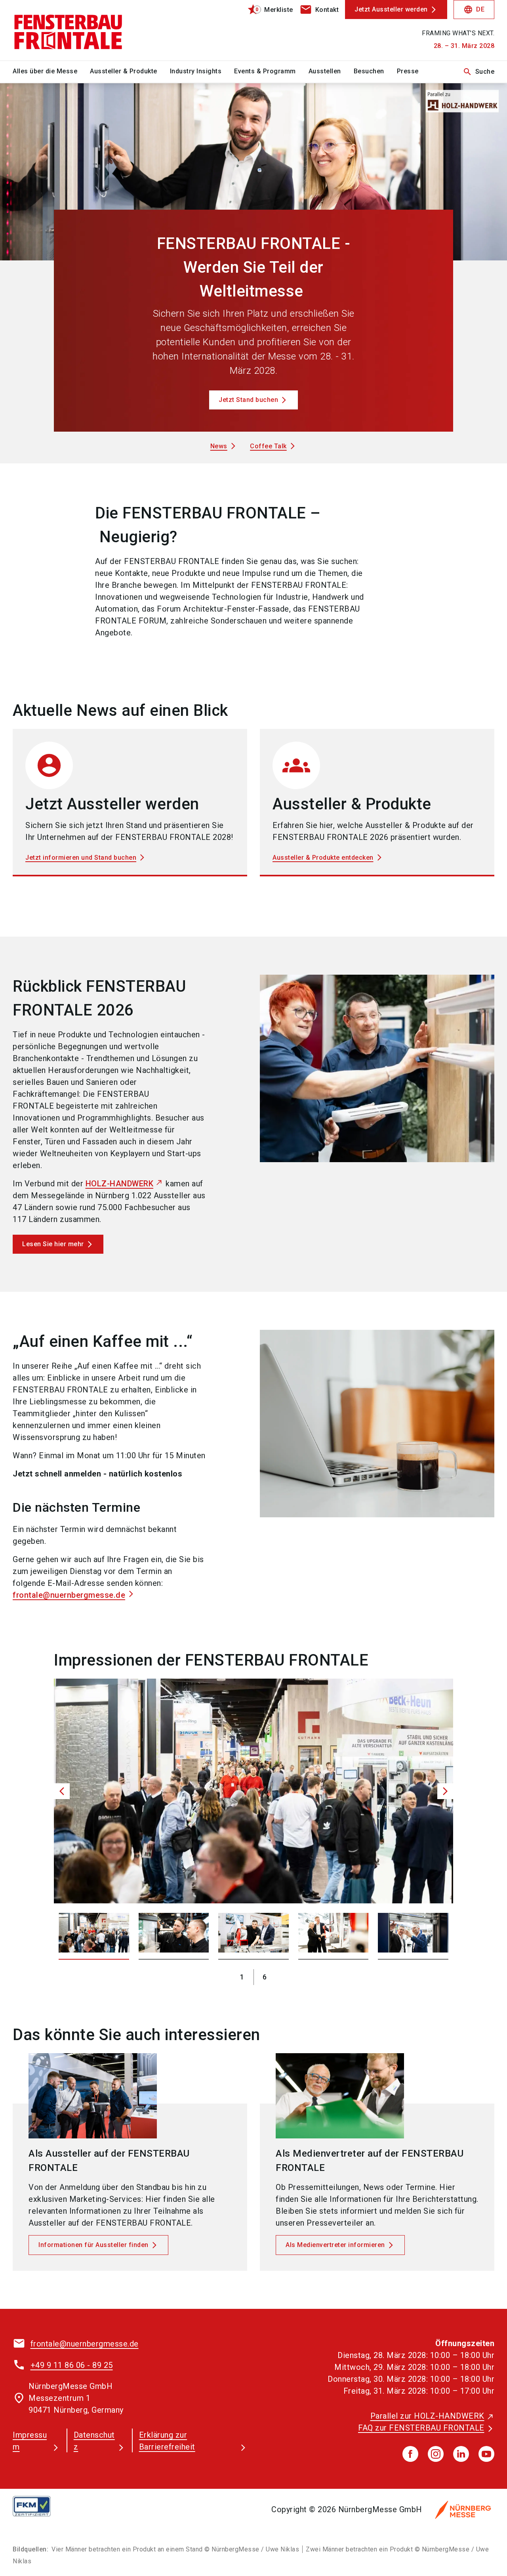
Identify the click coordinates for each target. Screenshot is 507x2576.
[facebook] (410, 2454)
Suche (479, 72)
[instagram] (436, 2454)
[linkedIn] (461, 2454)
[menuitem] (51, 72)
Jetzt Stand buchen (248, 400)
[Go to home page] (68, 30)
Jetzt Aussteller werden (391, 9)
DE (474, 10)
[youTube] (486, 2454)
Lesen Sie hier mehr (53, 1244)
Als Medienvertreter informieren (335, 2245)
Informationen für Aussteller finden (93, 2245)
